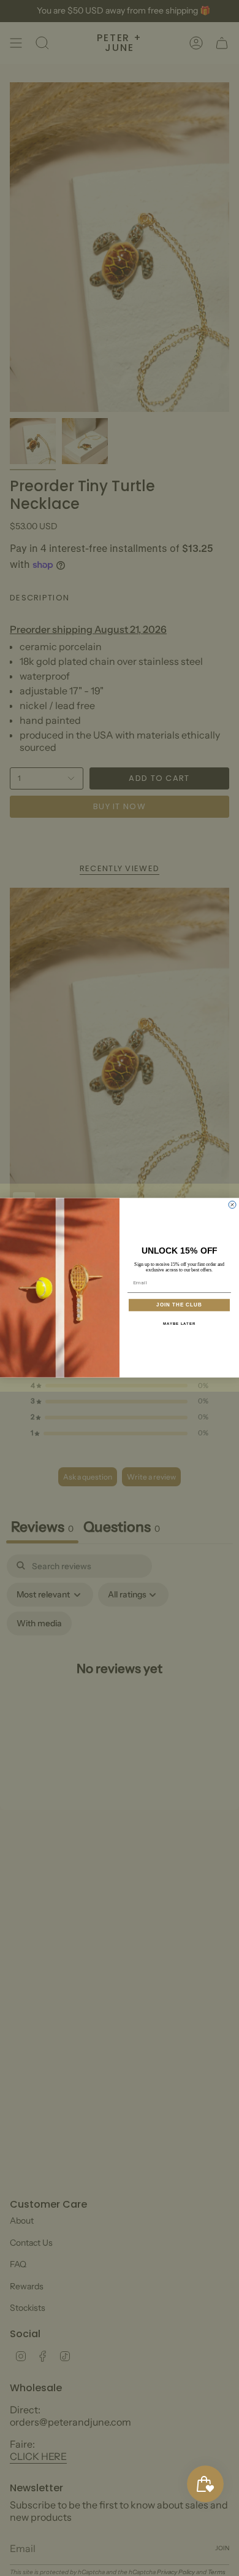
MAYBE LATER (180, 1324)
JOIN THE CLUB (179, 1305)
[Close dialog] (232, 1205)
